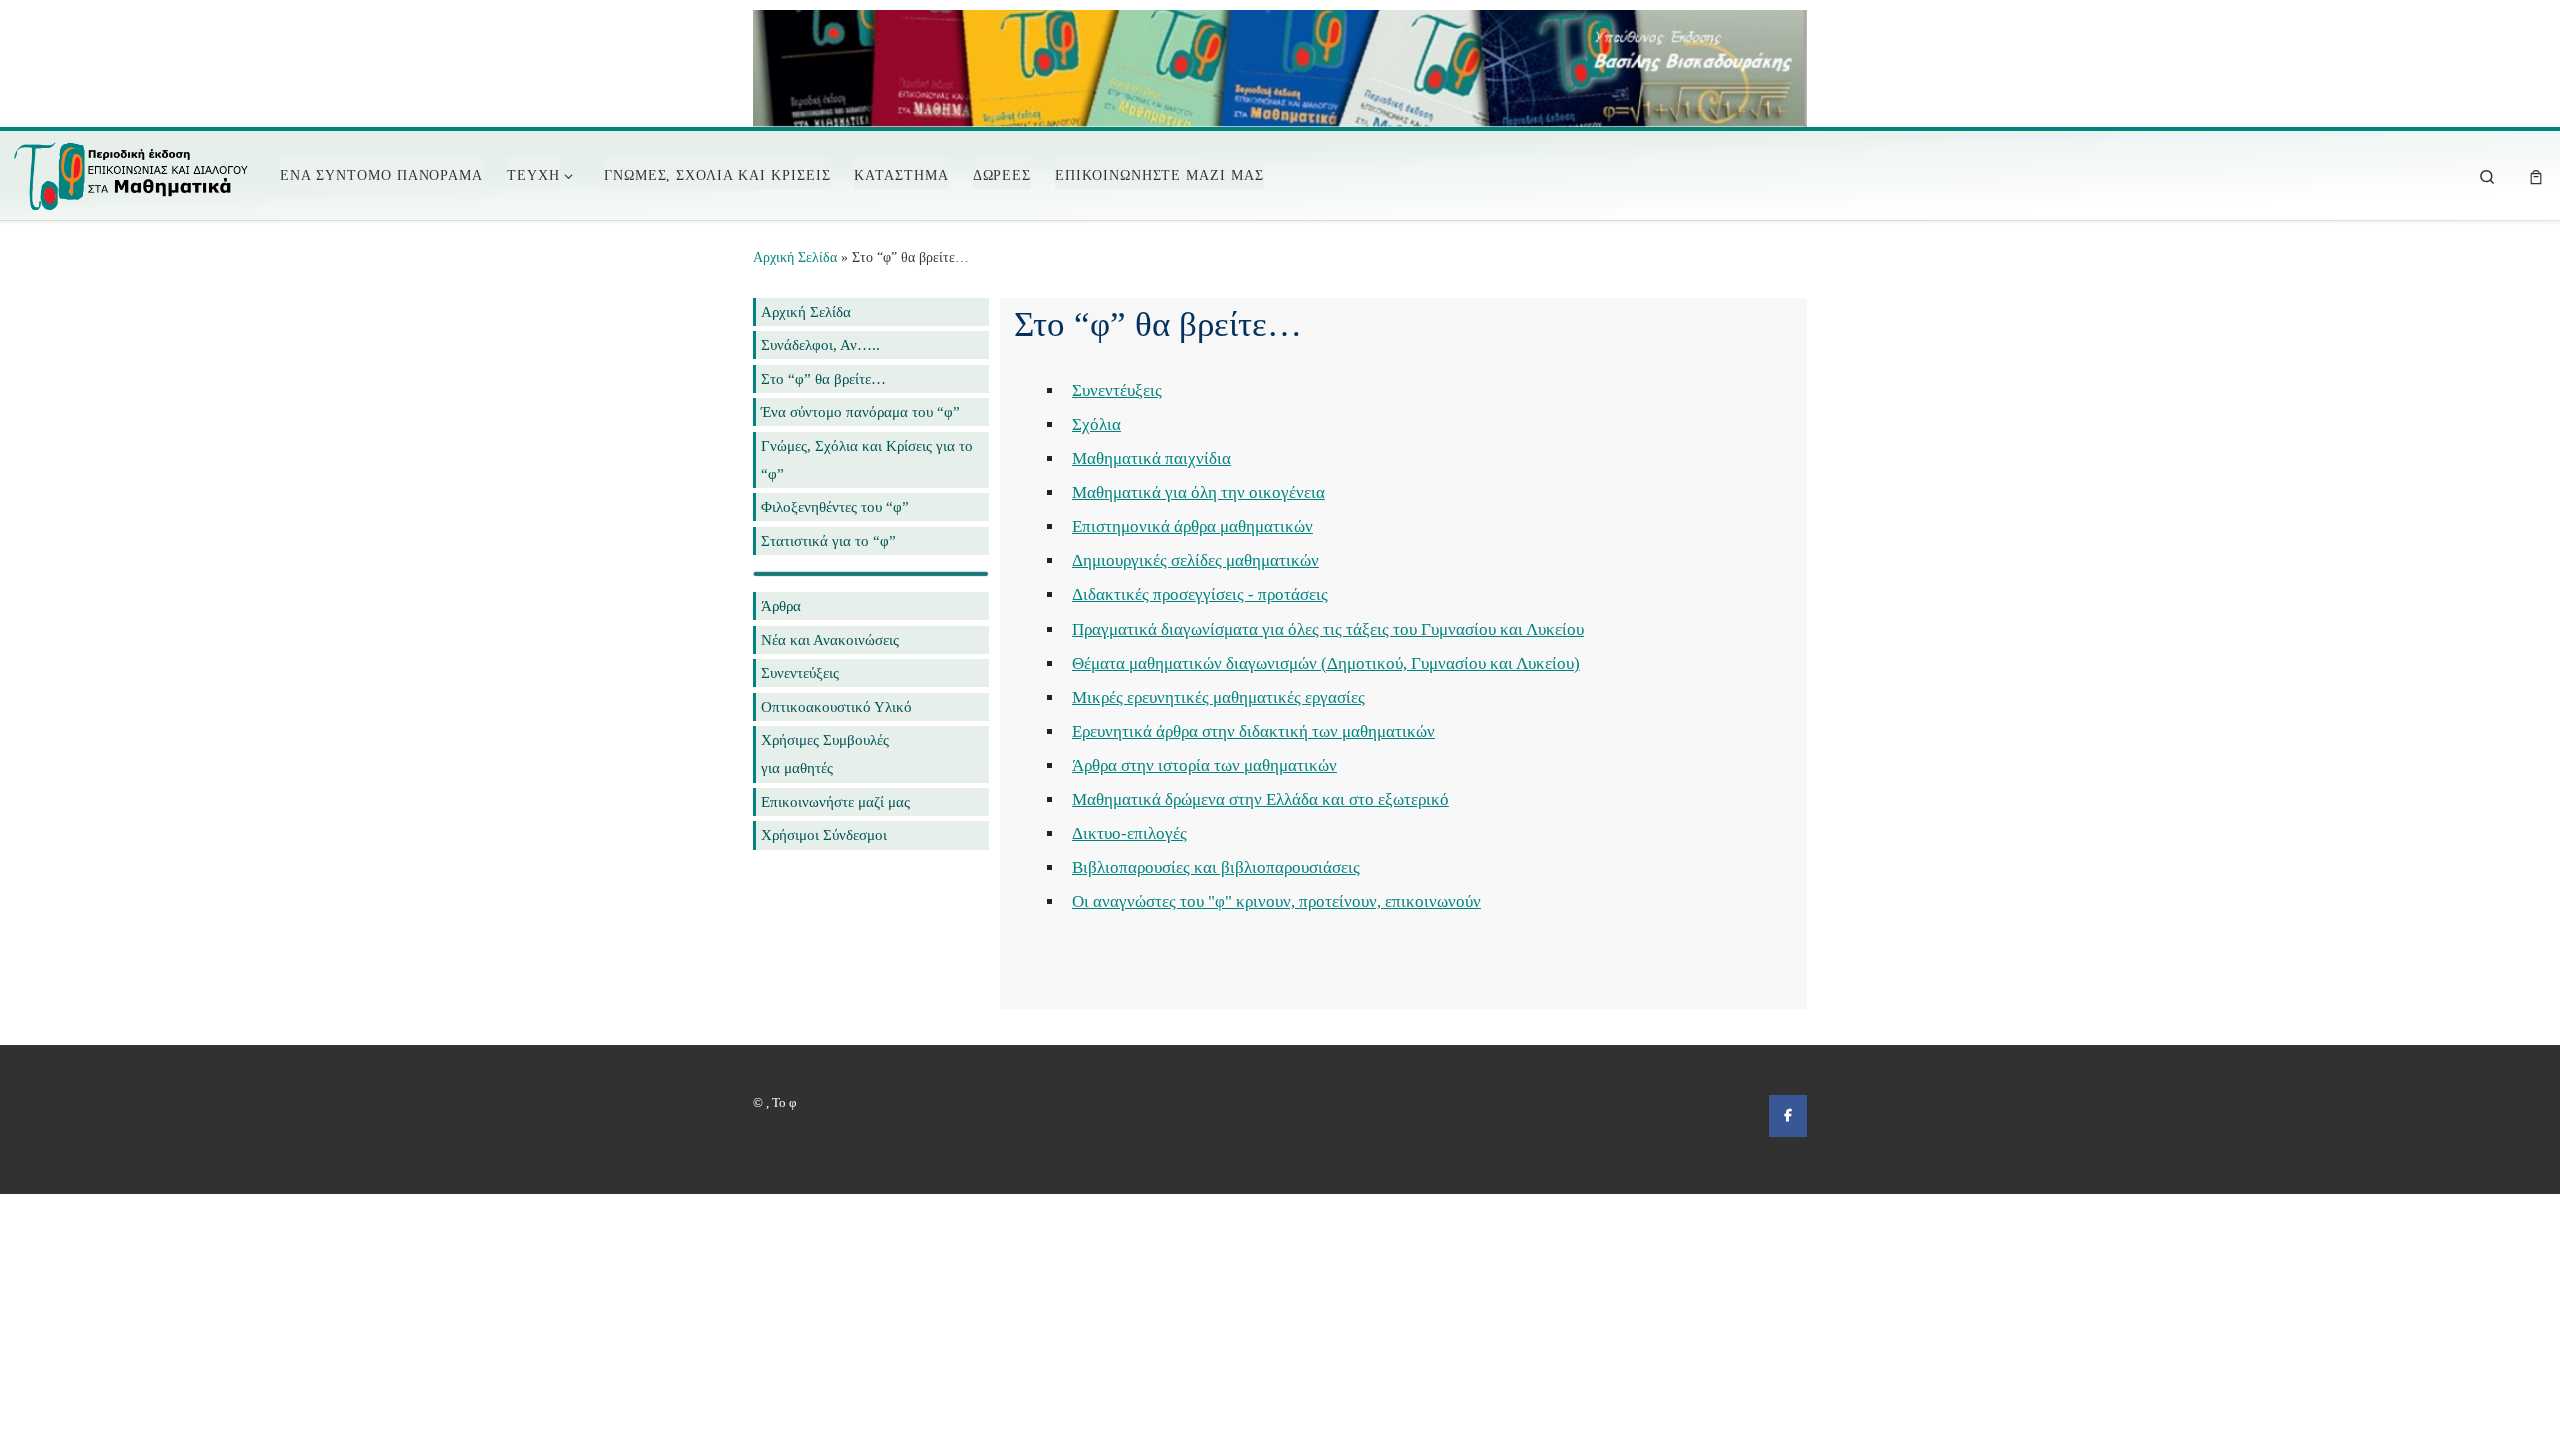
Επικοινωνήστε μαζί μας (835, 801)
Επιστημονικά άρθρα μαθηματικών (1192, 526)
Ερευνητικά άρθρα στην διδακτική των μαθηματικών (1253, 731)
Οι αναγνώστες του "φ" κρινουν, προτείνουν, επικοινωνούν (1276, 901)
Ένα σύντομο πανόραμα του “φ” (860, 411)
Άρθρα (781, 605)
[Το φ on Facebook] (1788, 1115)
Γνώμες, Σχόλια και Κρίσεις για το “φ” (867, 459)
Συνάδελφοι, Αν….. (820, 344)
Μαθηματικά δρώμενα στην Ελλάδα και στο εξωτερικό (1260, 799)
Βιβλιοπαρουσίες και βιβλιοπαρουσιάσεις (1216, 867)
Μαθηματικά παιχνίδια (1151, 458)
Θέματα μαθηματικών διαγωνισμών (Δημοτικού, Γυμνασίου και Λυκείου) (1326, 663)
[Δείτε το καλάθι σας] (2536, 176)
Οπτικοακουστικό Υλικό (836, 706)
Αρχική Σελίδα (797, 257)
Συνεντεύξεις (800, 672)
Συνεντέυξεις (1117, 390)
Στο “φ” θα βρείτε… (823, 378)
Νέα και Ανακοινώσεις (830, 639)
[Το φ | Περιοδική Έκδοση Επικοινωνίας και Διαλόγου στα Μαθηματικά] (132, 171)
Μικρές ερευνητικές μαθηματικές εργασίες (1218, 697)
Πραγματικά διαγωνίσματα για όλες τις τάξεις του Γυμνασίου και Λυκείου (1328, 629)
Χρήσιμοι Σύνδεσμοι (824, 834)
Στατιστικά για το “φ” (828, 540)
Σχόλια (1096, 424)
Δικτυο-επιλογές (1129, 833)
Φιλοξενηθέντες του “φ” (835, 506)
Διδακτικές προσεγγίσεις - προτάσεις (1200, 594)
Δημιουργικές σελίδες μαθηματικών (1195, 560)
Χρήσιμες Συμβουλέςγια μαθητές (825, 753)
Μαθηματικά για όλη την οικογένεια (1198, 492)
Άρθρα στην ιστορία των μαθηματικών (1204, 765)
